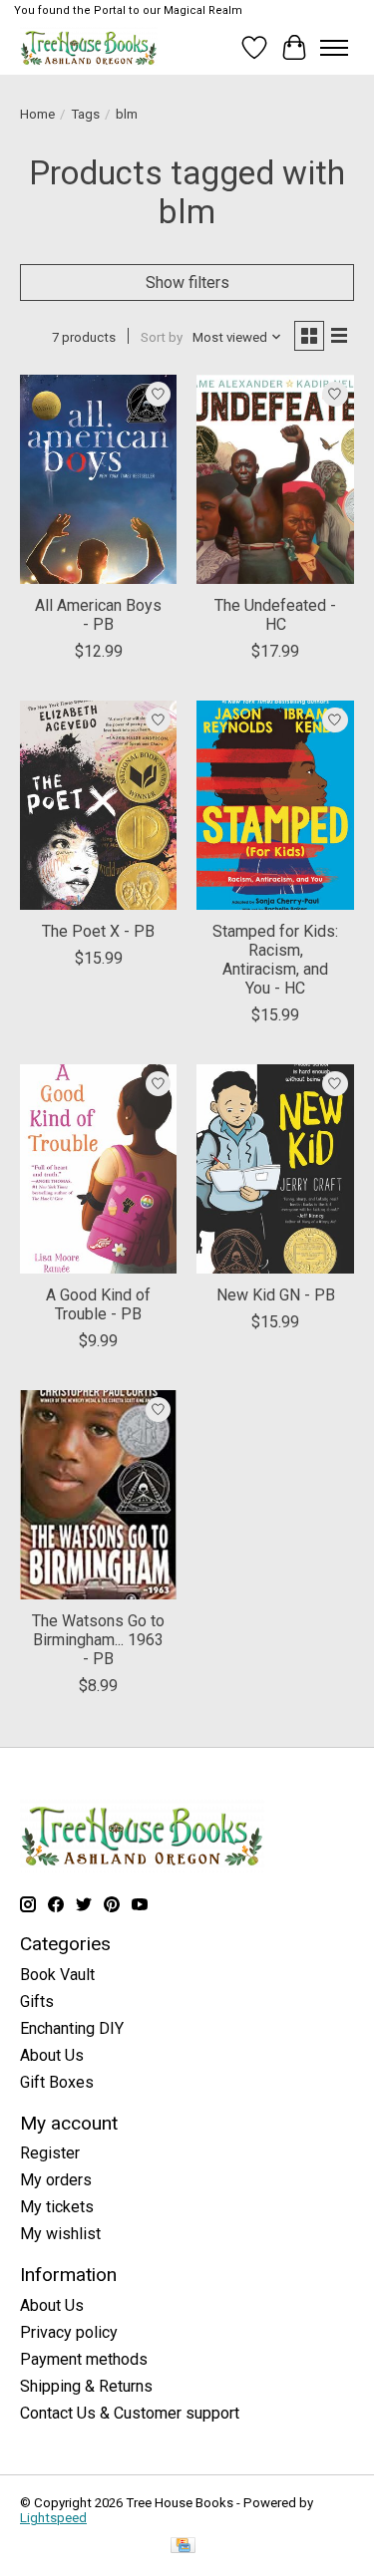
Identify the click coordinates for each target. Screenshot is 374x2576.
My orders (56, 2180)
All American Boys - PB (98, 615)
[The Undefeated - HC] (275, 479)
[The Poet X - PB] (98, 805)
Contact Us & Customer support (130, 2413)
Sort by (162, 337)
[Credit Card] (183, 2547)
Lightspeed (53, 2518)
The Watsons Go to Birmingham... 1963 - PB (98, 1640)
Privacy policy (69, 2332)
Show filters (187, 283)
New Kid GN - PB (276, 1295)
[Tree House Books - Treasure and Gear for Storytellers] (89, 47)
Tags (85, 114)
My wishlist (60, 2234)
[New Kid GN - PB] (275, 1168)
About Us (52, 2055)
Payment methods (84, 2359)
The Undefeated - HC (275, 615)
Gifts (37, 2002)
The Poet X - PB (98, 931)
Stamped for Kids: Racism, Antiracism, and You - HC (275, 960)
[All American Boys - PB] (98, 479)
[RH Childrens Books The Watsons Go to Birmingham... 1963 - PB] (98, 1494)
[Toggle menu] (334, 48)
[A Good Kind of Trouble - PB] (98, 1168)
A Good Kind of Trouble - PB (98, 1304)
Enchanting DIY (72, 2028)
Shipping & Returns (86, 2386)
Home (37, 114)
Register (50, 2153)
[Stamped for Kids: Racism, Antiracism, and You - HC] (275, 805)
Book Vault (57, 1975)
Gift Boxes (57, 2082)
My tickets (57, 2207)
